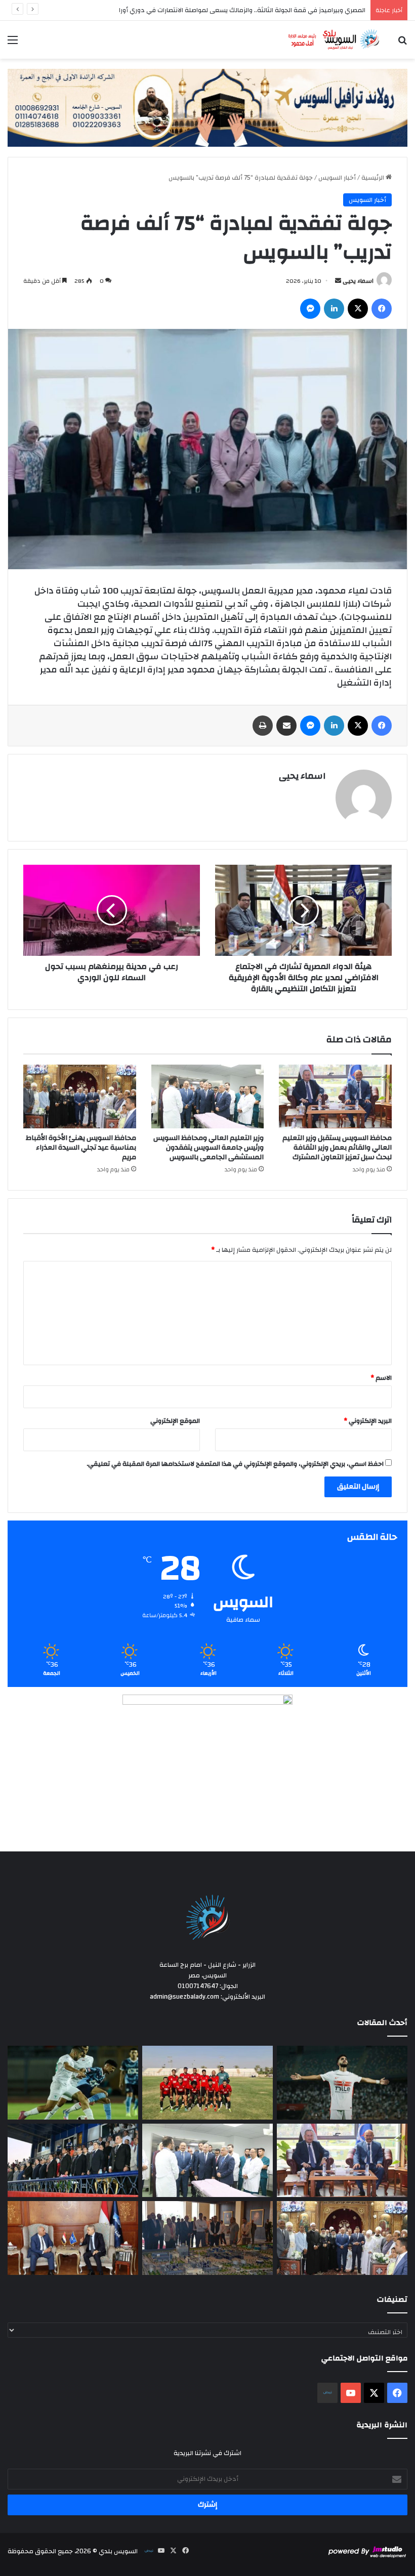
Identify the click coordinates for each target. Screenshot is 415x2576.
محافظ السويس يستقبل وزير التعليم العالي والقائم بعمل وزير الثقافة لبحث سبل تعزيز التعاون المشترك (337, 1148)
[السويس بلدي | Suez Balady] (334, 40)
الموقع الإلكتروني (175, 1421)
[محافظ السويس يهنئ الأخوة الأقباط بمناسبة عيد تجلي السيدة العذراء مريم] (80, 1096)
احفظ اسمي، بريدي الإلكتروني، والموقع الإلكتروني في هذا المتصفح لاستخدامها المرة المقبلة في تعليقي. (235, 1464)
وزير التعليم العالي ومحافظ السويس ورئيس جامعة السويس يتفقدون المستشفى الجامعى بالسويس (209, 1148)
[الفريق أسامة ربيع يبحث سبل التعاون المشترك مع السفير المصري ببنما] (73, 2238)
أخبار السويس (337, 178)
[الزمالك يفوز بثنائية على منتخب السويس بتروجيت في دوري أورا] (342, 2083)
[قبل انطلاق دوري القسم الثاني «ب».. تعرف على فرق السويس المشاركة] (207, 2083)
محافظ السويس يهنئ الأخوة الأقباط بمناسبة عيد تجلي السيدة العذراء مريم (81, 1148)
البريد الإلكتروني (368, 1421)
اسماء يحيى (358, 281)
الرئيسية (373, 178)
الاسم (381, 1378)
